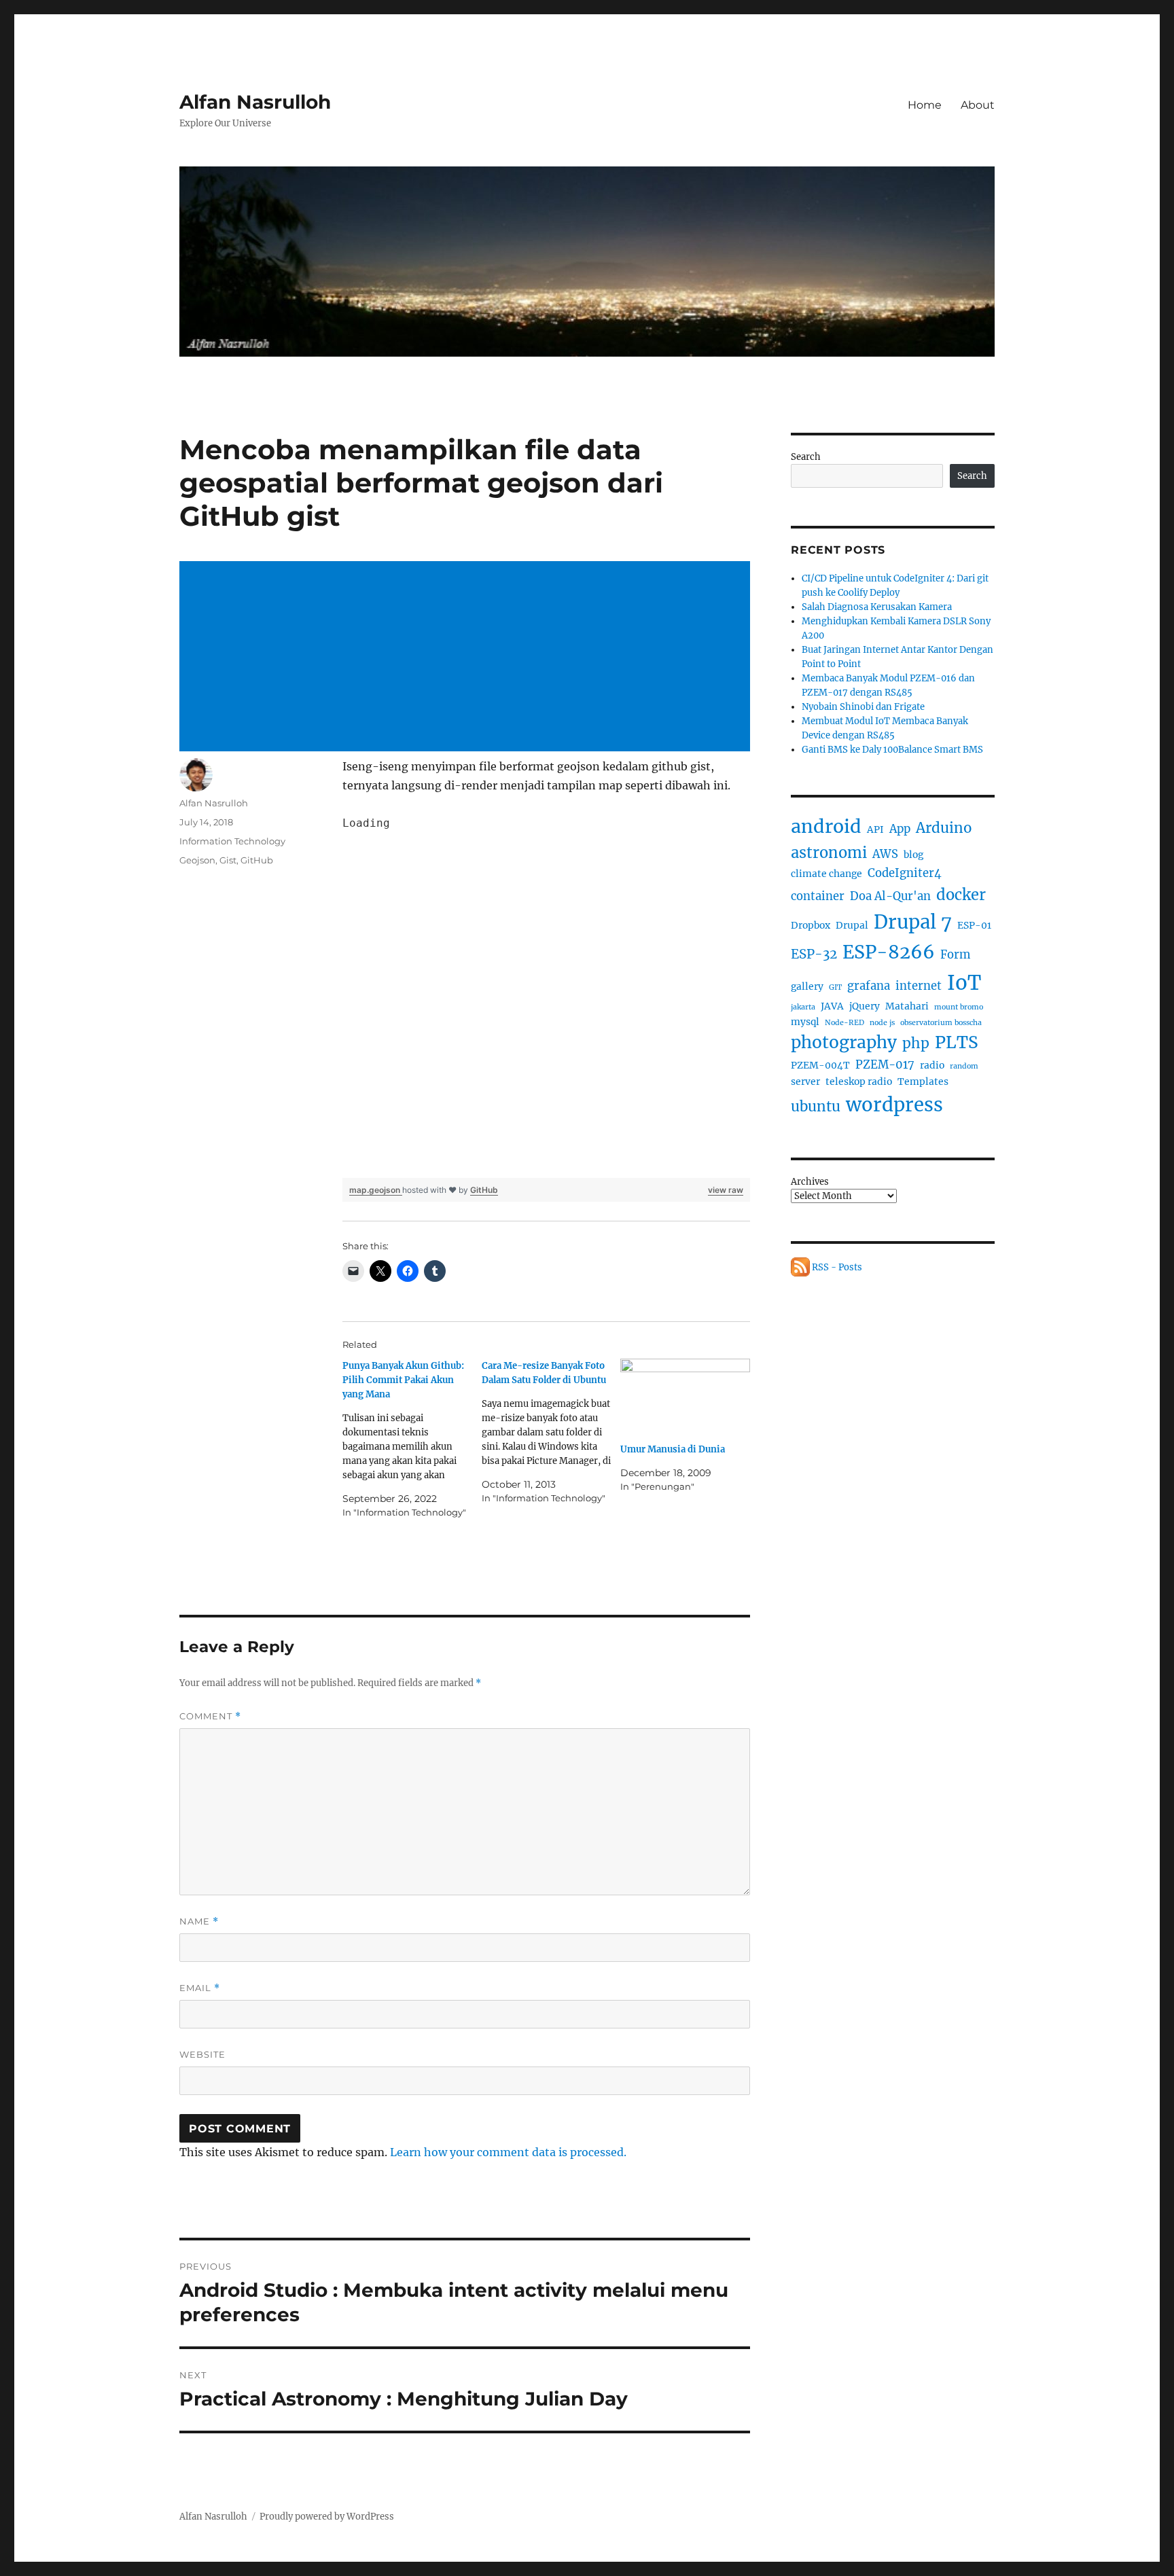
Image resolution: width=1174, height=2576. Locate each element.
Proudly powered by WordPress (327, 2517)
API (875, 829)
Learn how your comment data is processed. (508, 2152)
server (805, 1081)
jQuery (865, 1006)
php (916, 1043)
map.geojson (376, 1190)
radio (932, 1065)
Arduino (944, 828)
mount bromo (959, 1007)
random (964, 1066)
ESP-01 (974, 925)
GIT (835, 987)
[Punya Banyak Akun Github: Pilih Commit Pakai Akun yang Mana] (412, 1439)
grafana (869, 986)
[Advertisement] (467, 658)
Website (202, 2054)
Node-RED (844, 1023)
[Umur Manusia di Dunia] (685, 1396)
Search (806, 457)
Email (200, 1988)
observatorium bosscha (941, 1023)
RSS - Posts (836, 1267)
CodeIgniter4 (905, 873)
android (826, 826)
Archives (810, 1182)
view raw (726, 1190)
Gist (228, 860)
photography (844, 1042)
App (900, 829)
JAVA (832, 1006)
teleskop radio (859, 1081)
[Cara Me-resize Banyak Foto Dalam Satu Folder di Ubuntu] (551, 1432)
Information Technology (232, 841)
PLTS (957, 1042)
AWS (885, 854)
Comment (210, 1716)
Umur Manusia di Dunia (673, 1449)
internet (919, 986)
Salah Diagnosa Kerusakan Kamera (877, 607)
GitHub (484, 1190)
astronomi (829, 853)
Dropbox (811, 925)
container (818, 896)
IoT (964, 983)
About (978, 105)
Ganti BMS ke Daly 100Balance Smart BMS (892, 750)
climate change (826, 874)
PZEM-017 (885, 1065)
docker (961, 895)
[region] (546, 996)
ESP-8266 (889, 952)
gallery (807, 986)
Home (925, 105)
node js (882, 1023)
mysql (805, 1022)
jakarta (803, 1007)
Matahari (907, 1006)
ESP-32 (814, 954)
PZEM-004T (820, 1065)
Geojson (197, 860)
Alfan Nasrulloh (255, 102)
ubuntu (816, 1107)
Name (199, 1921)
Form (955, 955)
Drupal (852, 925)
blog (913, 855)
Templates (923, 1081)
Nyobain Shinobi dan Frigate (863, 707)
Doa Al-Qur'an (890, 896)
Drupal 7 (913, 922)
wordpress (894, 1105)
